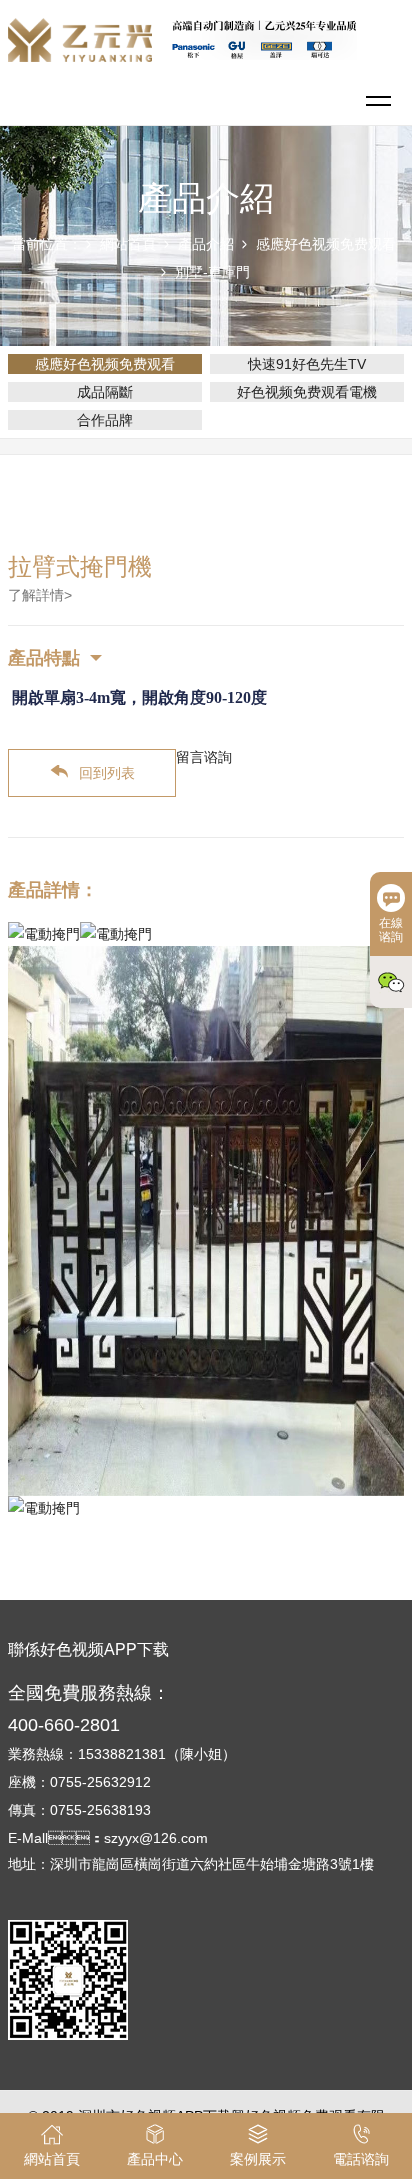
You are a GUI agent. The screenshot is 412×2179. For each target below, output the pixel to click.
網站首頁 (128, 244)
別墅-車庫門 (212, 272)
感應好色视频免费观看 (326, 244)
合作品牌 (105, 420)
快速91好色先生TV (307, 364)
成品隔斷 (105, 392)
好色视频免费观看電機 (307, 392)
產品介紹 (206, 244)
